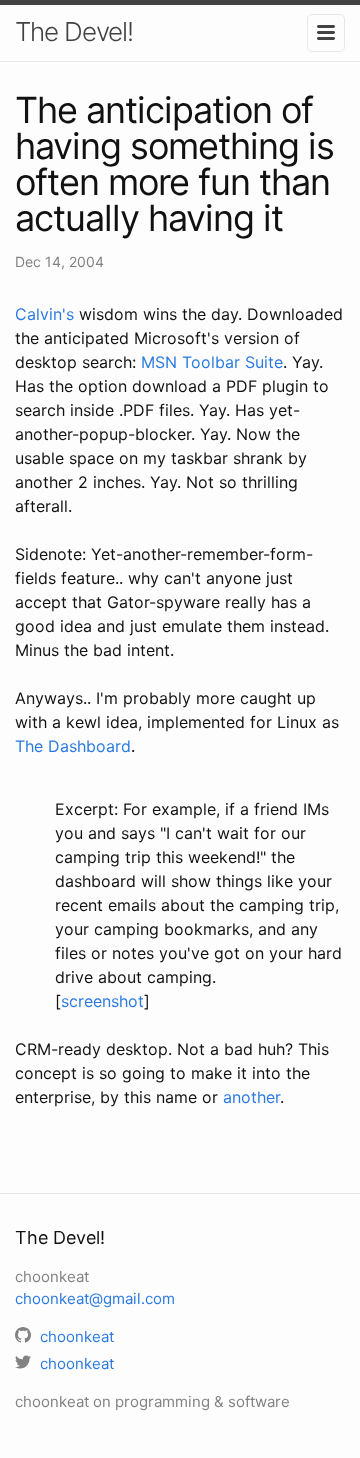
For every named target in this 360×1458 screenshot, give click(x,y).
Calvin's (44, 314)
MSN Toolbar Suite (212, 362)
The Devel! (74, 31)
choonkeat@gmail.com (95, 1298)
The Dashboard (73, 746)
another (251, 1097)
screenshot (102, 1001)
